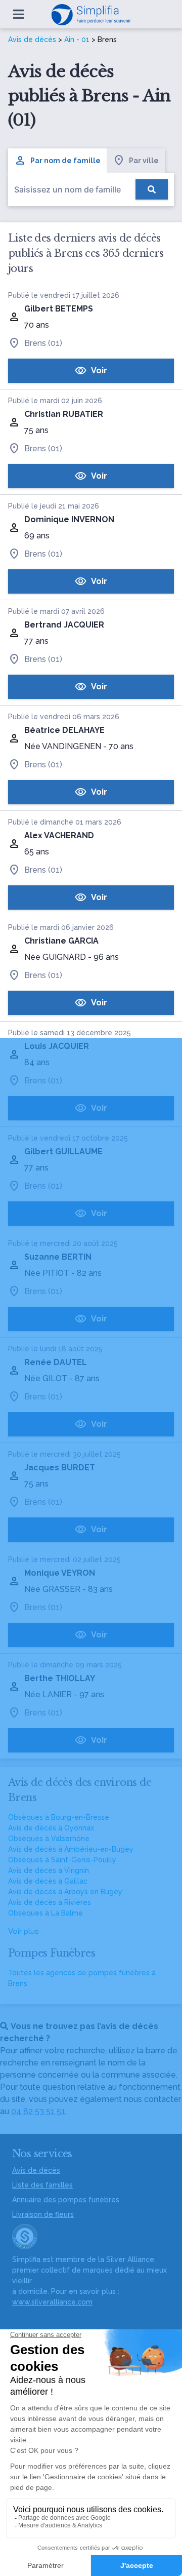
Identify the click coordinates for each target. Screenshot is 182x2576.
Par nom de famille (65, 161)
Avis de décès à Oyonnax (51, 1828)
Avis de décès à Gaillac (48, 1881)
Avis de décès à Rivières (50, 1902)
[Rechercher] (152, 189)
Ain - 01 (77, 40)
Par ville (144, 161)
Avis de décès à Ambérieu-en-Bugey (71, 1849)
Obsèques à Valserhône (49, 1839)
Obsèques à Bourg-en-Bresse (59, 1817)
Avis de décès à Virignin (49, 1870)
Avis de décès (32, 40)
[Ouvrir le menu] (18, 14)
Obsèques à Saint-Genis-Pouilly (62, 1860)
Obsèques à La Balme (45, 1913)
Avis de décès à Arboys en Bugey (65, 1892)
